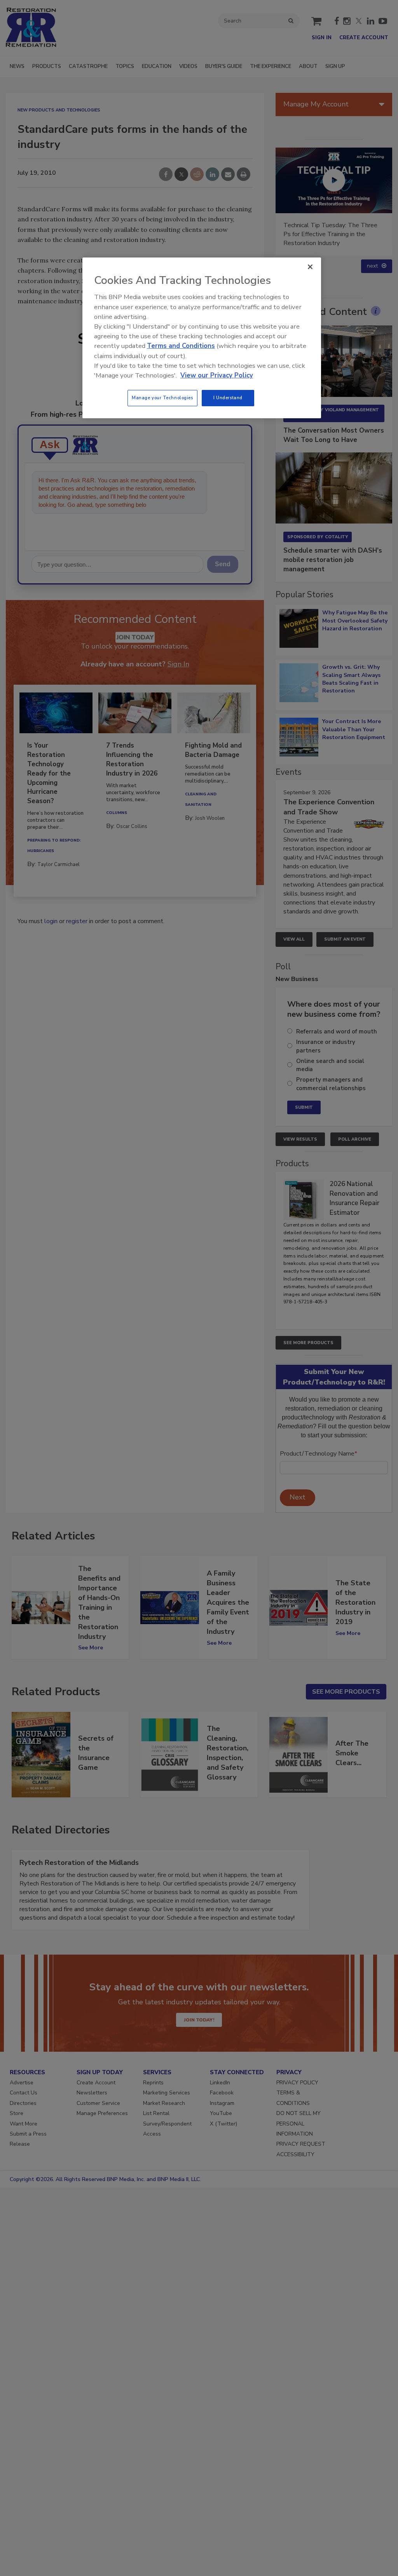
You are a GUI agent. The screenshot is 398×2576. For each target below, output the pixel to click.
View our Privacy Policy (217, 375)
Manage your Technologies (162, 398)
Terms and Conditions (181, 346)
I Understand (228, 398)
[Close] (310, 267)
